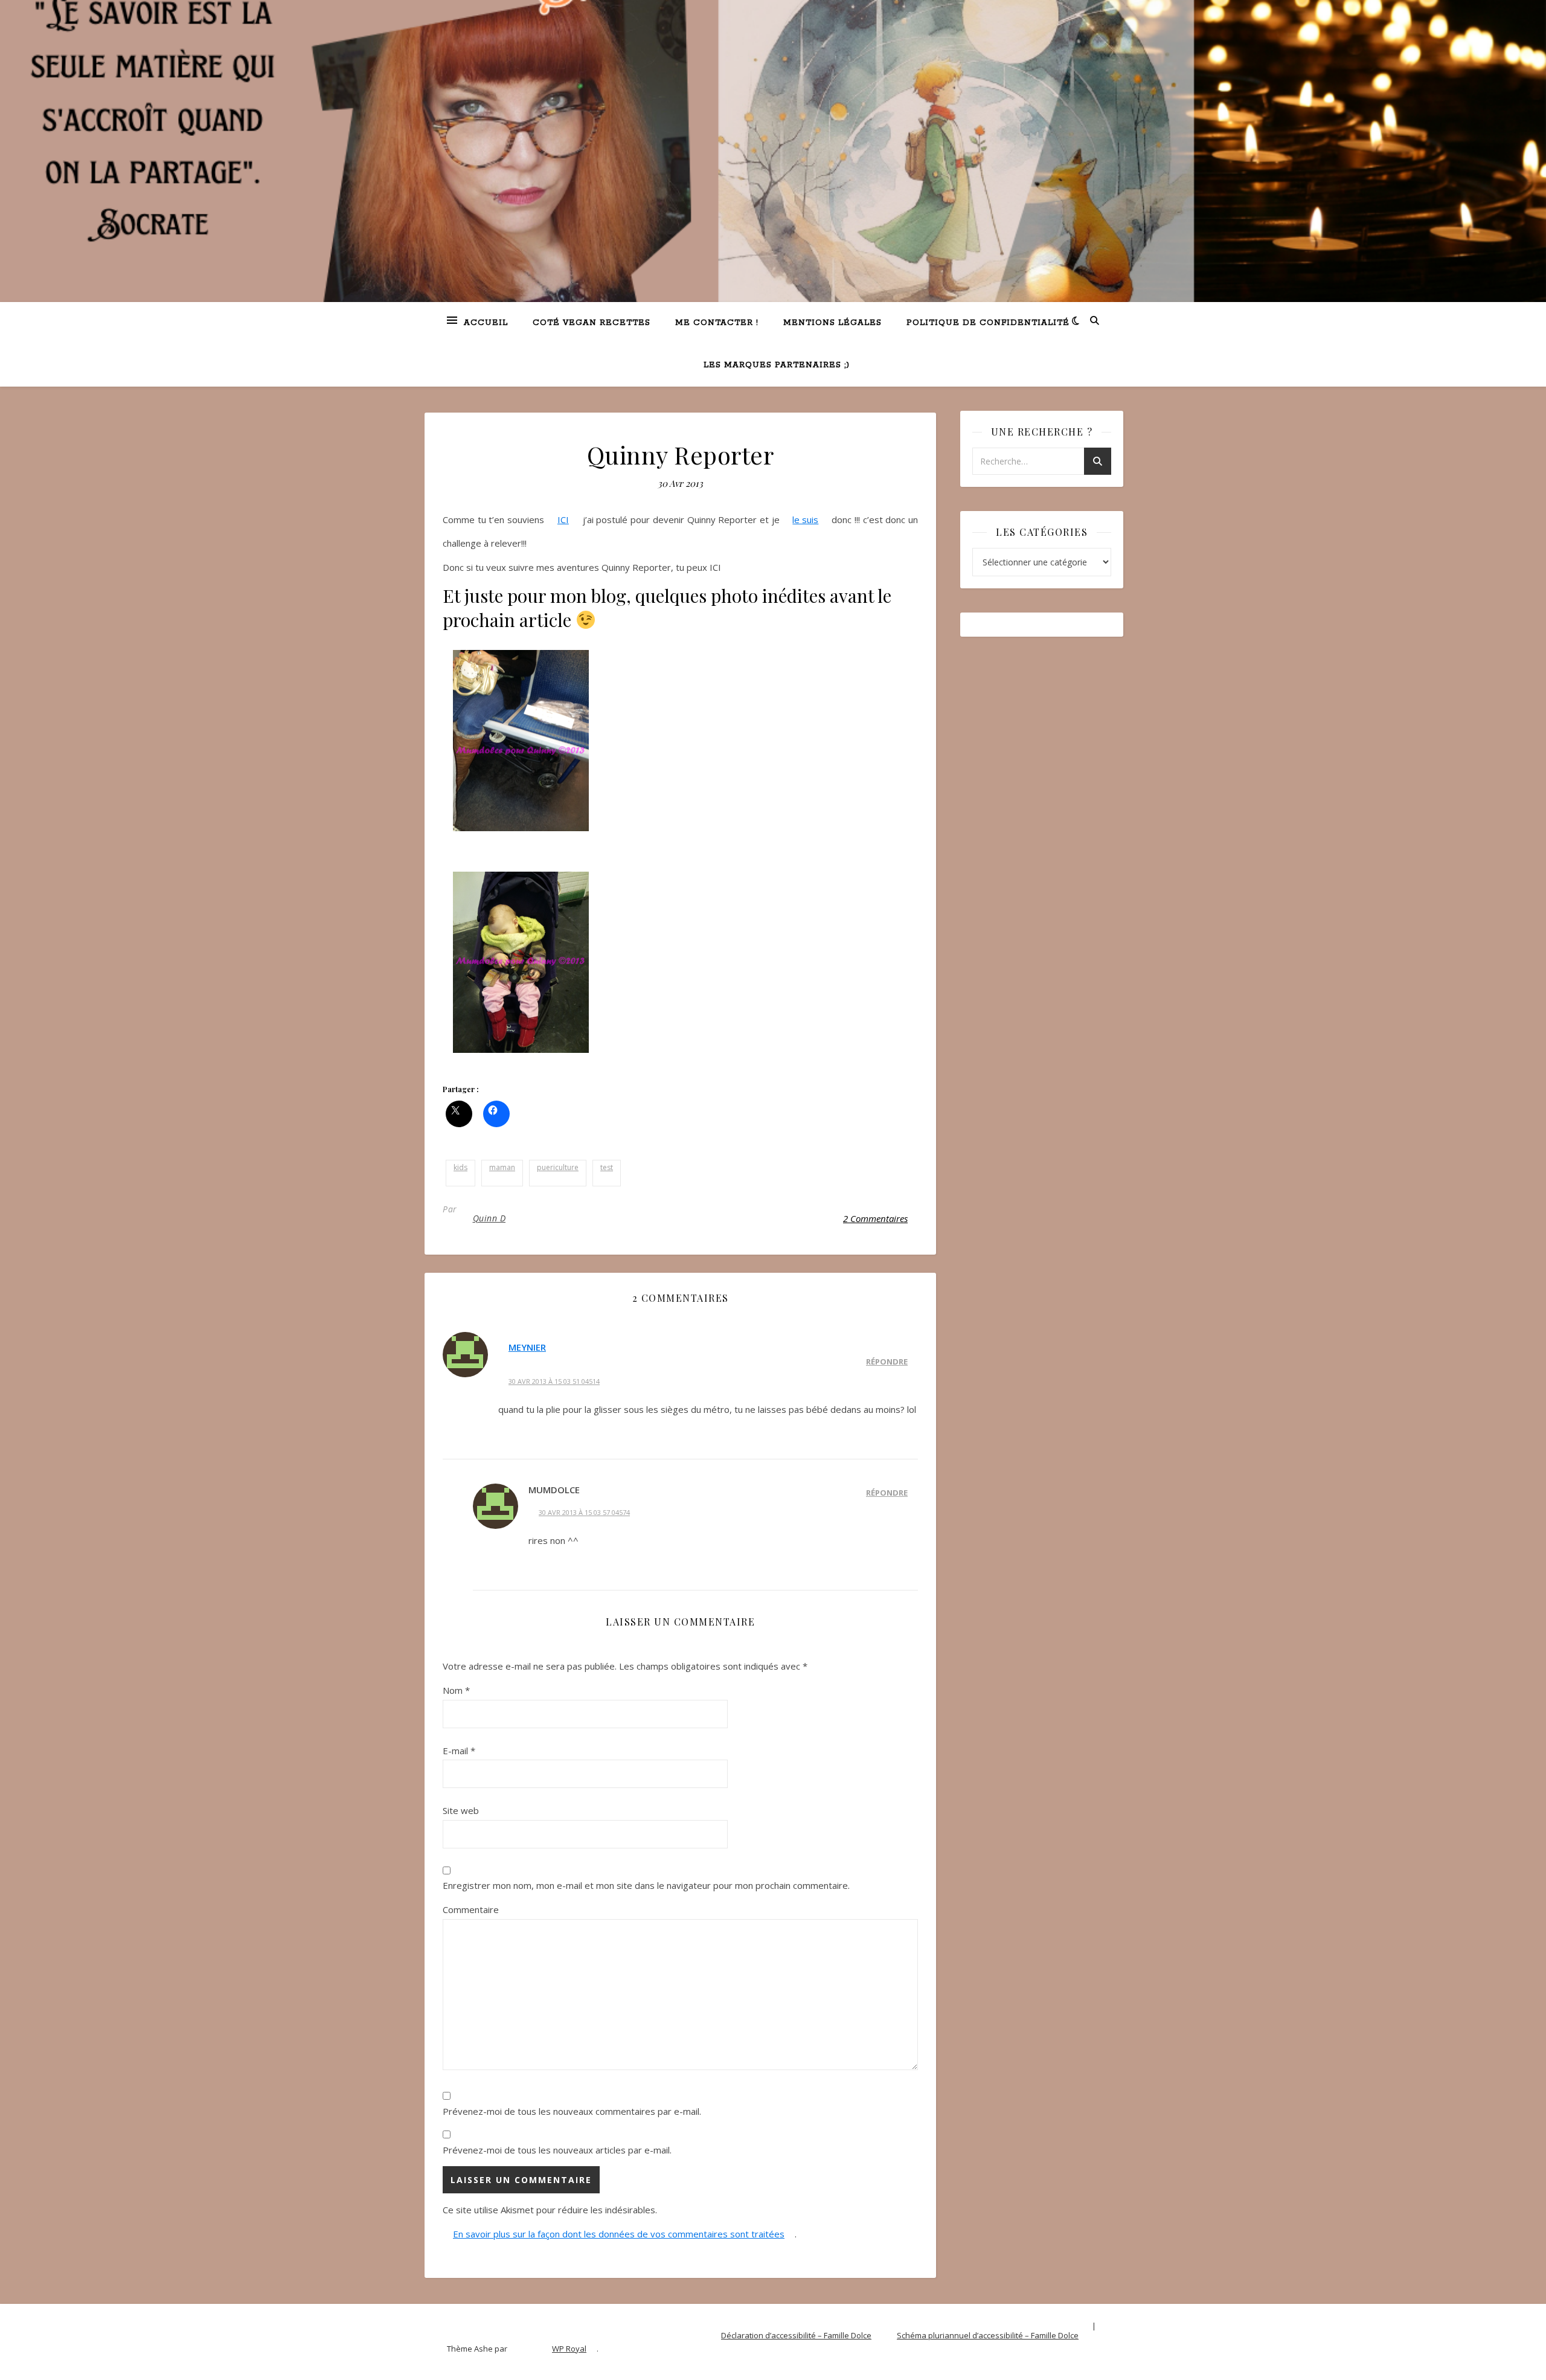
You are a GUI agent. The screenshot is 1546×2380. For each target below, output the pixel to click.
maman (502, 1167)
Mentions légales (832, 323)
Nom (456, 1690)
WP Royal (569, 2349)
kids (460, 1167)
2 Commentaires (875, 1218)
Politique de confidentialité (988, 323)
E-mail (459, 1751)
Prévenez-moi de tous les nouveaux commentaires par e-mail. (572, 2111)
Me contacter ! (717, 323)
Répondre (887, 1362)
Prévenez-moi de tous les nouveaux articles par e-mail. (557, 2150)
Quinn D (489, 1218)
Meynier (527, 1347)
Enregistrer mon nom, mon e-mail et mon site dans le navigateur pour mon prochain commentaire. (646, 1885)
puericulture (558, 1167)
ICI (563, 519)
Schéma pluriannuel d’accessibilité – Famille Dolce (988, 2335)
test (607, 1167)
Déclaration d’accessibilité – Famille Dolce (796, 2335)
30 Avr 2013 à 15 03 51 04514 (554, 1381)
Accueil (486, 323)
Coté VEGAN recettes (592, 323)
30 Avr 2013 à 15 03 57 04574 (584, 1512)
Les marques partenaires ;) (777, 365)
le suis (805, 519)
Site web (461, 1810)
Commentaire (471, 1909)
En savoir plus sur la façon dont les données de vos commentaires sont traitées (619, 2234)
